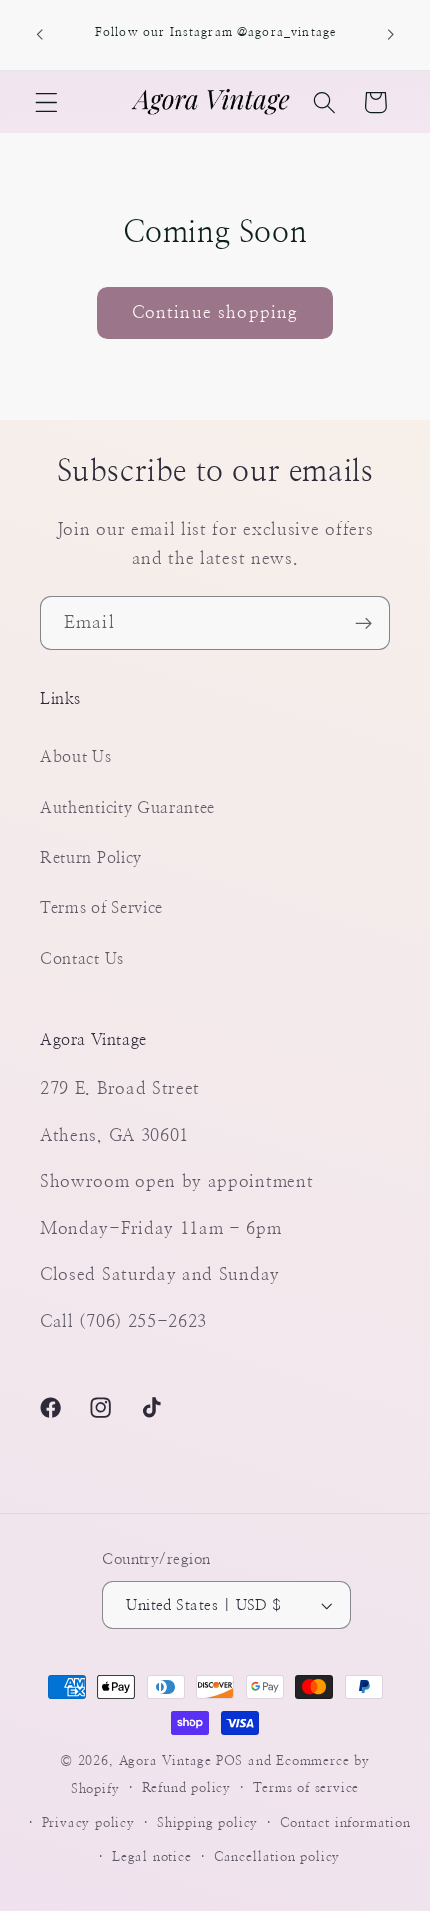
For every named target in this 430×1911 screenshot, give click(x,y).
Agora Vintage (165, 1761)
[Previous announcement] (39, 35)
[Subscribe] (363, 623)
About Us (76, 757)
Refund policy (186, 1788)
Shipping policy (207, 1823)
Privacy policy (88, 1823)
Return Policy (91, 858)
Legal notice (152, 1857)
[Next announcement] (391, 35)
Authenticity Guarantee (127, 808)
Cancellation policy (277, 1857)
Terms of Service (101, 908)
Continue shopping (215, 312)
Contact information (345, 1823)
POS (229, 1761)
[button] (46, 102)
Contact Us (82, 959)
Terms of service (306, 1788)
